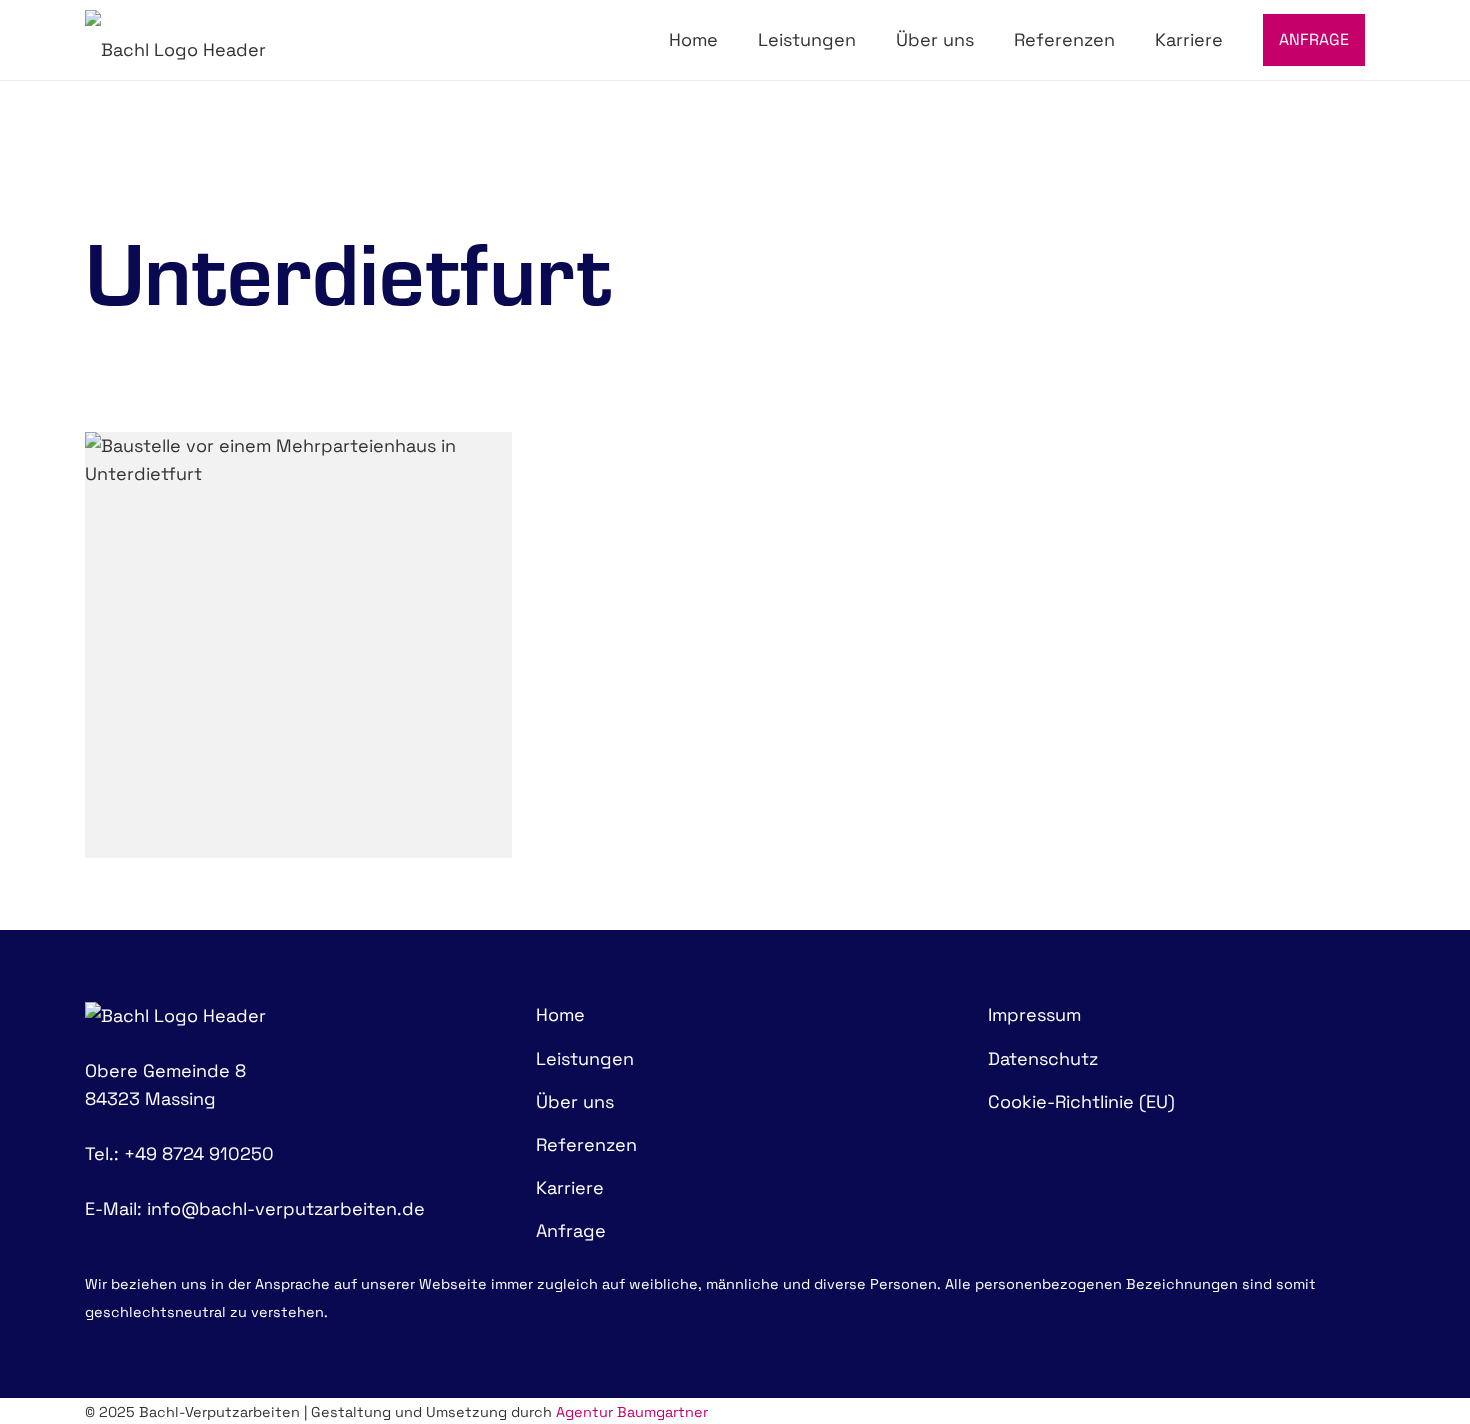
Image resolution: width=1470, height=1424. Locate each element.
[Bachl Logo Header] (175, 40)
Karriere (570, 1187)
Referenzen (586, 1144)
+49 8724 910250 (199, 1153)
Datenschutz (1043, 1058)
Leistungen (585, 1058)
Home (560, 1014)
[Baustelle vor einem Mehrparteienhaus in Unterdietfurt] (298, 645)
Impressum (1034, 1014)
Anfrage (571, 1230)
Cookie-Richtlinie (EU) (1081, 1101)
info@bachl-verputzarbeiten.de (286, 1208)
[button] (869, 40)
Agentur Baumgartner (632, 1412)
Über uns (575, 1101)
